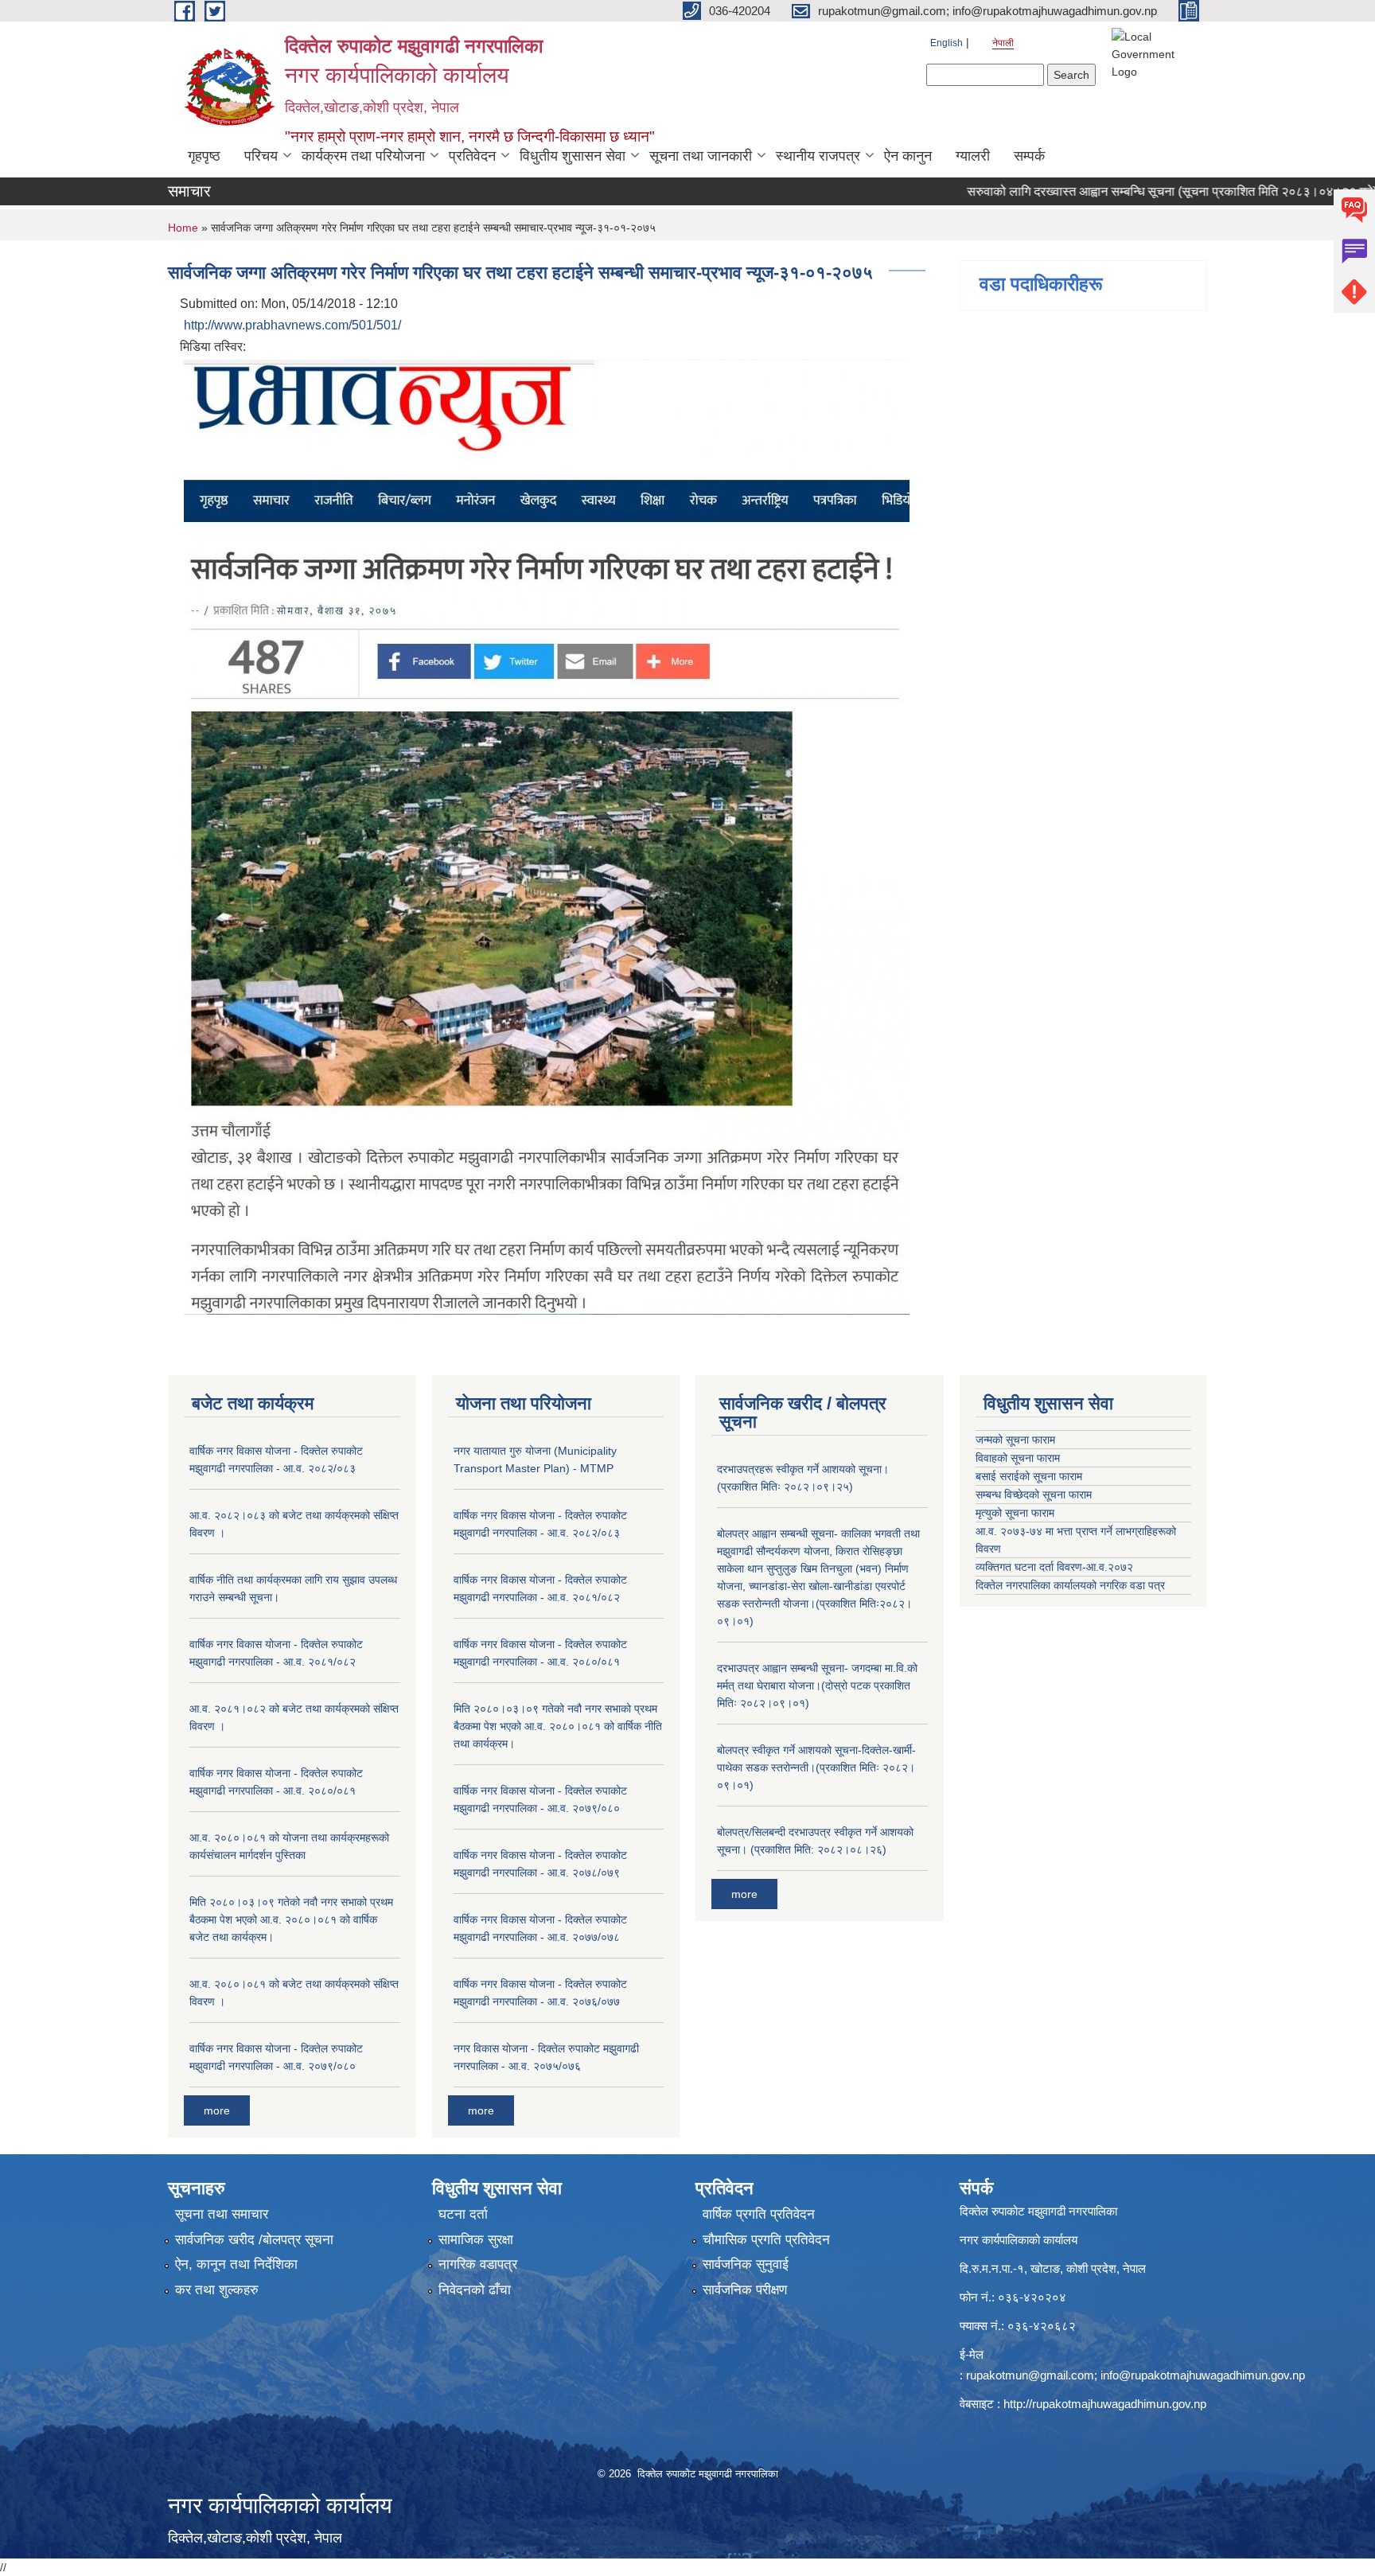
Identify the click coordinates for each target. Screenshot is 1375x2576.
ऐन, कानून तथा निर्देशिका (236, 2264)
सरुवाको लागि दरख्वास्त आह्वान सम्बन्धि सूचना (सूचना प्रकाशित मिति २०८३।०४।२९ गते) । (1117, 191)
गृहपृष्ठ (204, 156)
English (947, 43)
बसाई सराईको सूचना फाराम (1029, 1476)
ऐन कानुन (908, 156)
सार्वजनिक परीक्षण (745, 2290)
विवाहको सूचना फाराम (1018, 1458)
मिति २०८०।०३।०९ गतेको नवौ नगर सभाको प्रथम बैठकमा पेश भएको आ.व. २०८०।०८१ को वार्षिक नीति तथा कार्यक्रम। (558, 1726)
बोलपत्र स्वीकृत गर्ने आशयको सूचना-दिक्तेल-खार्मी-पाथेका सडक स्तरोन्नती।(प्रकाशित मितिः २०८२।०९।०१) (816, 1767)
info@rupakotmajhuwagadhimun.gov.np (1203, 2375)
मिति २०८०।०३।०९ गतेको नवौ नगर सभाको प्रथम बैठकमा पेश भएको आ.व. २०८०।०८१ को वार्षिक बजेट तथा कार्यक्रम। (291, 1919)
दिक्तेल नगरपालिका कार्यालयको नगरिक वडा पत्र (1070, 1585)
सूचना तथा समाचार (222, 2214)
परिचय (261, 156)
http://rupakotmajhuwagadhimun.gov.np (1105, 2404)
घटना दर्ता (463, 2214)
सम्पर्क (1029, 156)
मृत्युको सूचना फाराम (1015, 1513)
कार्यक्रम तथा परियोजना (363, 156)
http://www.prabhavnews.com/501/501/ (292, 325)
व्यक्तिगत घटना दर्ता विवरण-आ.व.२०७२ (1054, 1567)
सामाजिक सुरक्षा (476, 2240)
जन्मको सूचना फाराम (1015, 1440)
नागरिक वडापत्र (478, 2264)
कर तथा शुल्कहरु (217, 2290)
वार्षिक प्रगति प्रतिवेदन (759, 2214)
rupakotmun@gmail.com (1030, 2375)
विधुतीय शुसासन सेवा (573, 156)
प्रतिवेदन (472, 156)
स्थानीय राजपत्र (818, 156)
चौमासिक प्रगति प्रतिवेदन (766, 2240)
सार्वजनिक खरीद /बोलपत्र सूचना (254, 2240)
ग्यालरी (973, 156)
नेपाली (1003, 43)
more (217, 2110)
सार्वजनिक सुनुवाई (746, 2264)
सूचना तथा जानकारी (701, 156)
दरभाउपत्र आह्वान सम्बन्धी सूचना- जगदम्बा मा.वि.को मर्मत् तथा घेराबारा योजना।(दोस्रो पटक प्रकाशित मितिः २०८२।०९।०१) (817, 1686)
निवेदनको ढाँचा (475, 2290)
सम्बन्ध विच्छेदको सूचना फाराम (1034, 1495)
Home (183, 228)
